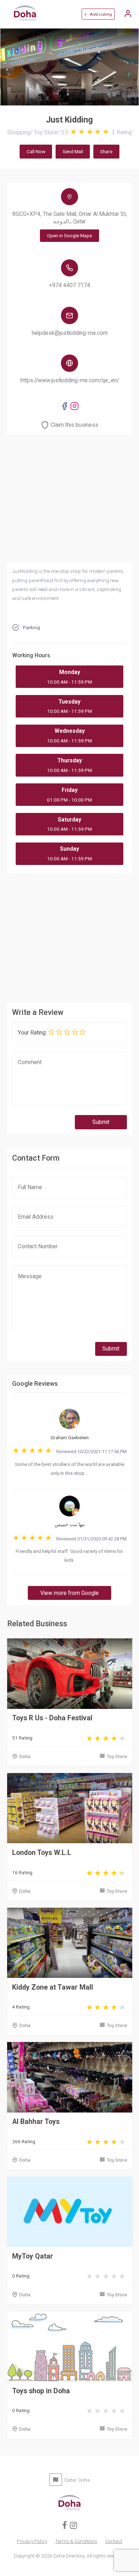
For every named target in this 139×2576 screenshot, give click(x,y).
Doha (25, 1756)
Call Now (36, 151)
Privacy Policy (32, 2541)
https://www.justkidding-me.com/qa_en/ (70, 380)
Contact (114, 2541)
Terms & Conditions (76, 2541)
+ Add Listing (98, 14)
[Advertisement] (70, 936)
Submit (101, 1122)
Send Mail (73, 151)
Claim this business (74, 425)
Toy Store (117, 1756)
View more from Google (69, 1593)
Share (106, 151)
